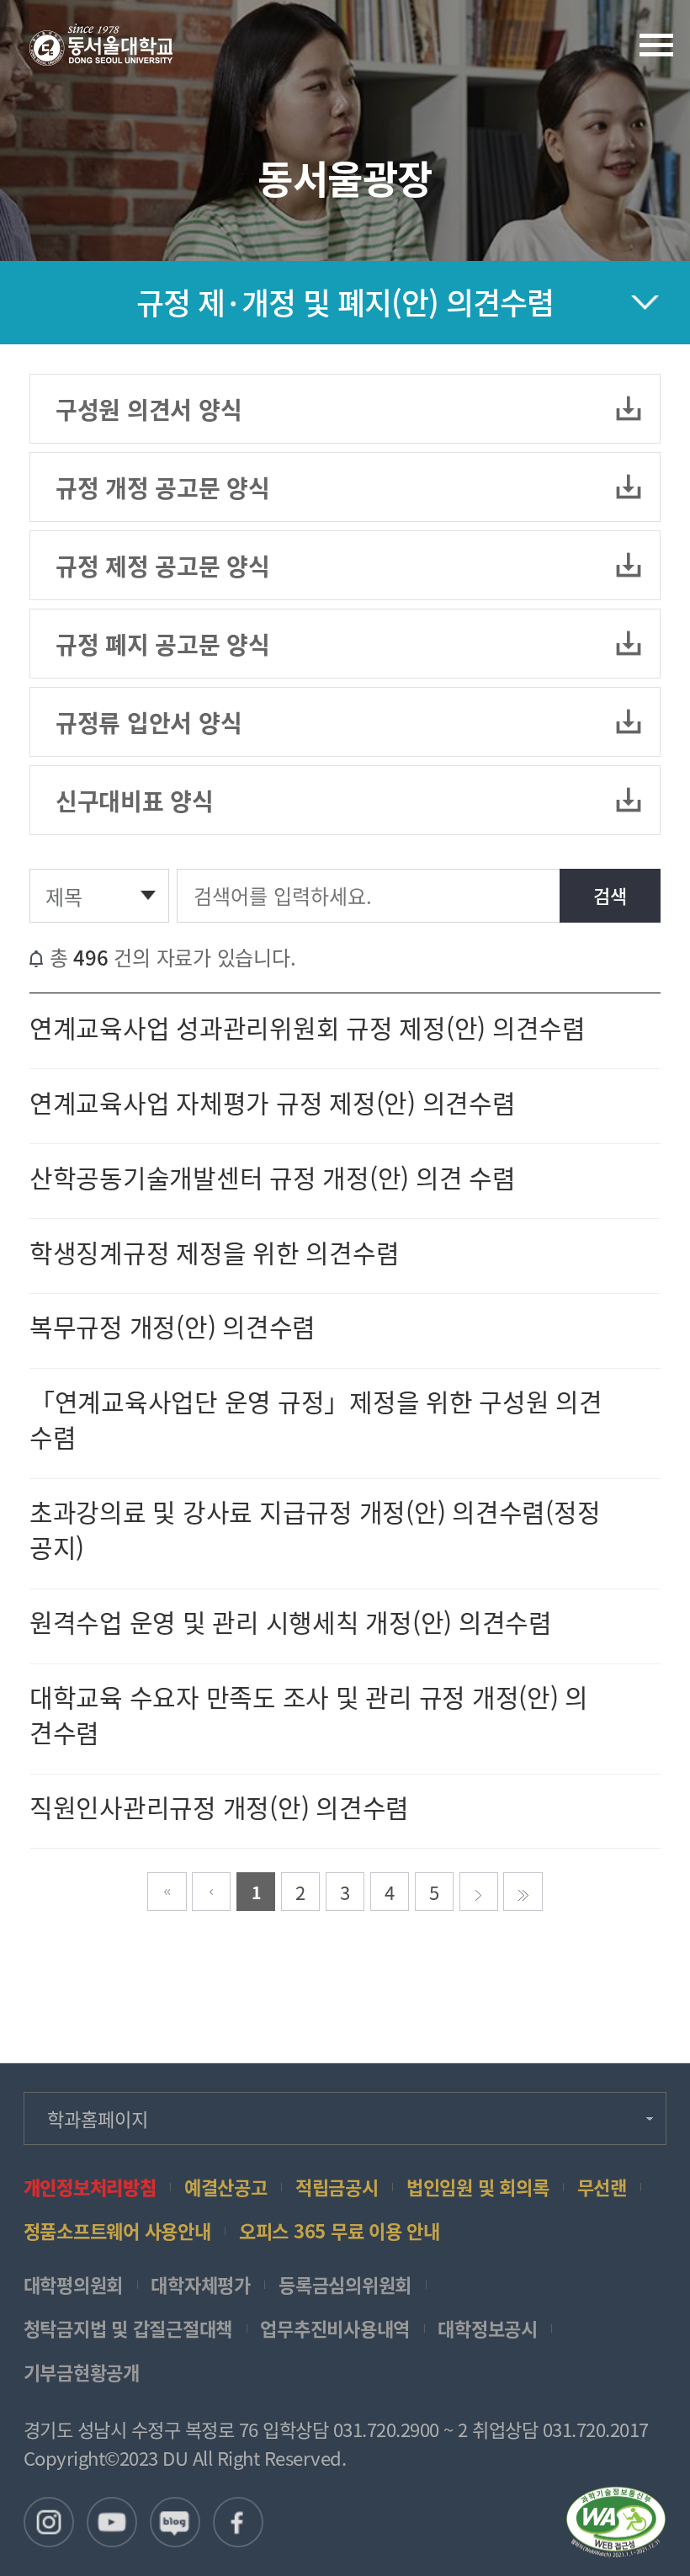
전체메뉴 (656, 45)
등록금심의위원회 (345, 2285)
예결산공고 (226, 2187)
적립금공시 (337, 2187)
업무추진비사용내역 (335, 2329)
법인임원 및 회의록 (478, 2187)
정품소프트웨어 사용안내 (117, 2231)
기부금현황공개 (82, 2372)
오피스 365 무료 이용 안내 (340, 2231)
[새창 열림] (49, 2522)
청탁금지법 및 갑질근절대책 (128, 2329)
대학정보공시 (488, 2329)
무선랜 (602, 2187)
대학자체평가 (201, 2285)
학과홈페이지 (98, 2118)
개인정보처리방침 (90, 2187)
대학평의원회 (74, 2285)
